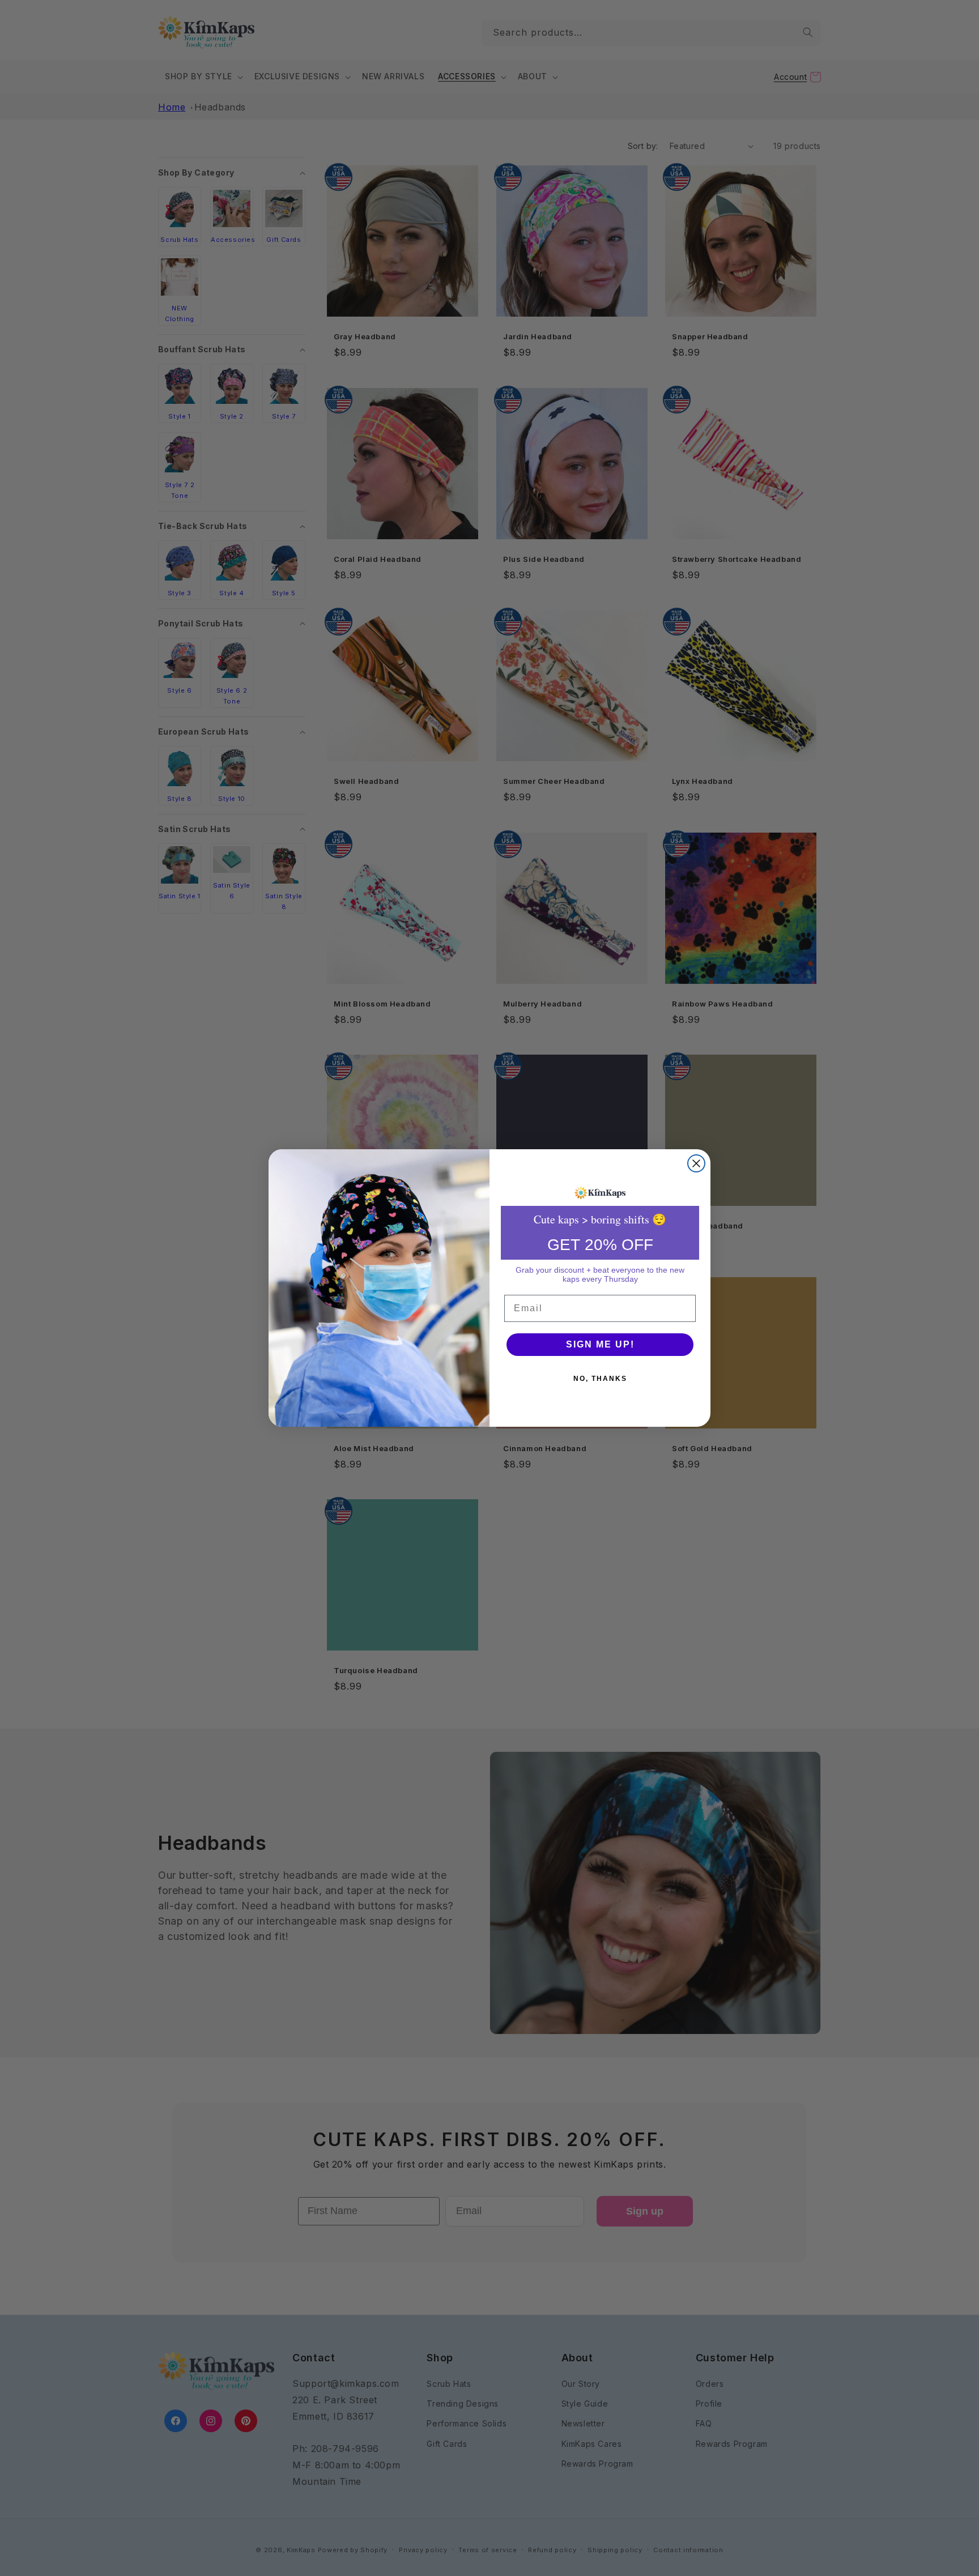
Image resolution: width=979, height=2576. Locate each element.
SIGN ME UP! (600, 1344)
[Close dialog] (696, 1163)
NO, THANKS (600, 1379)
